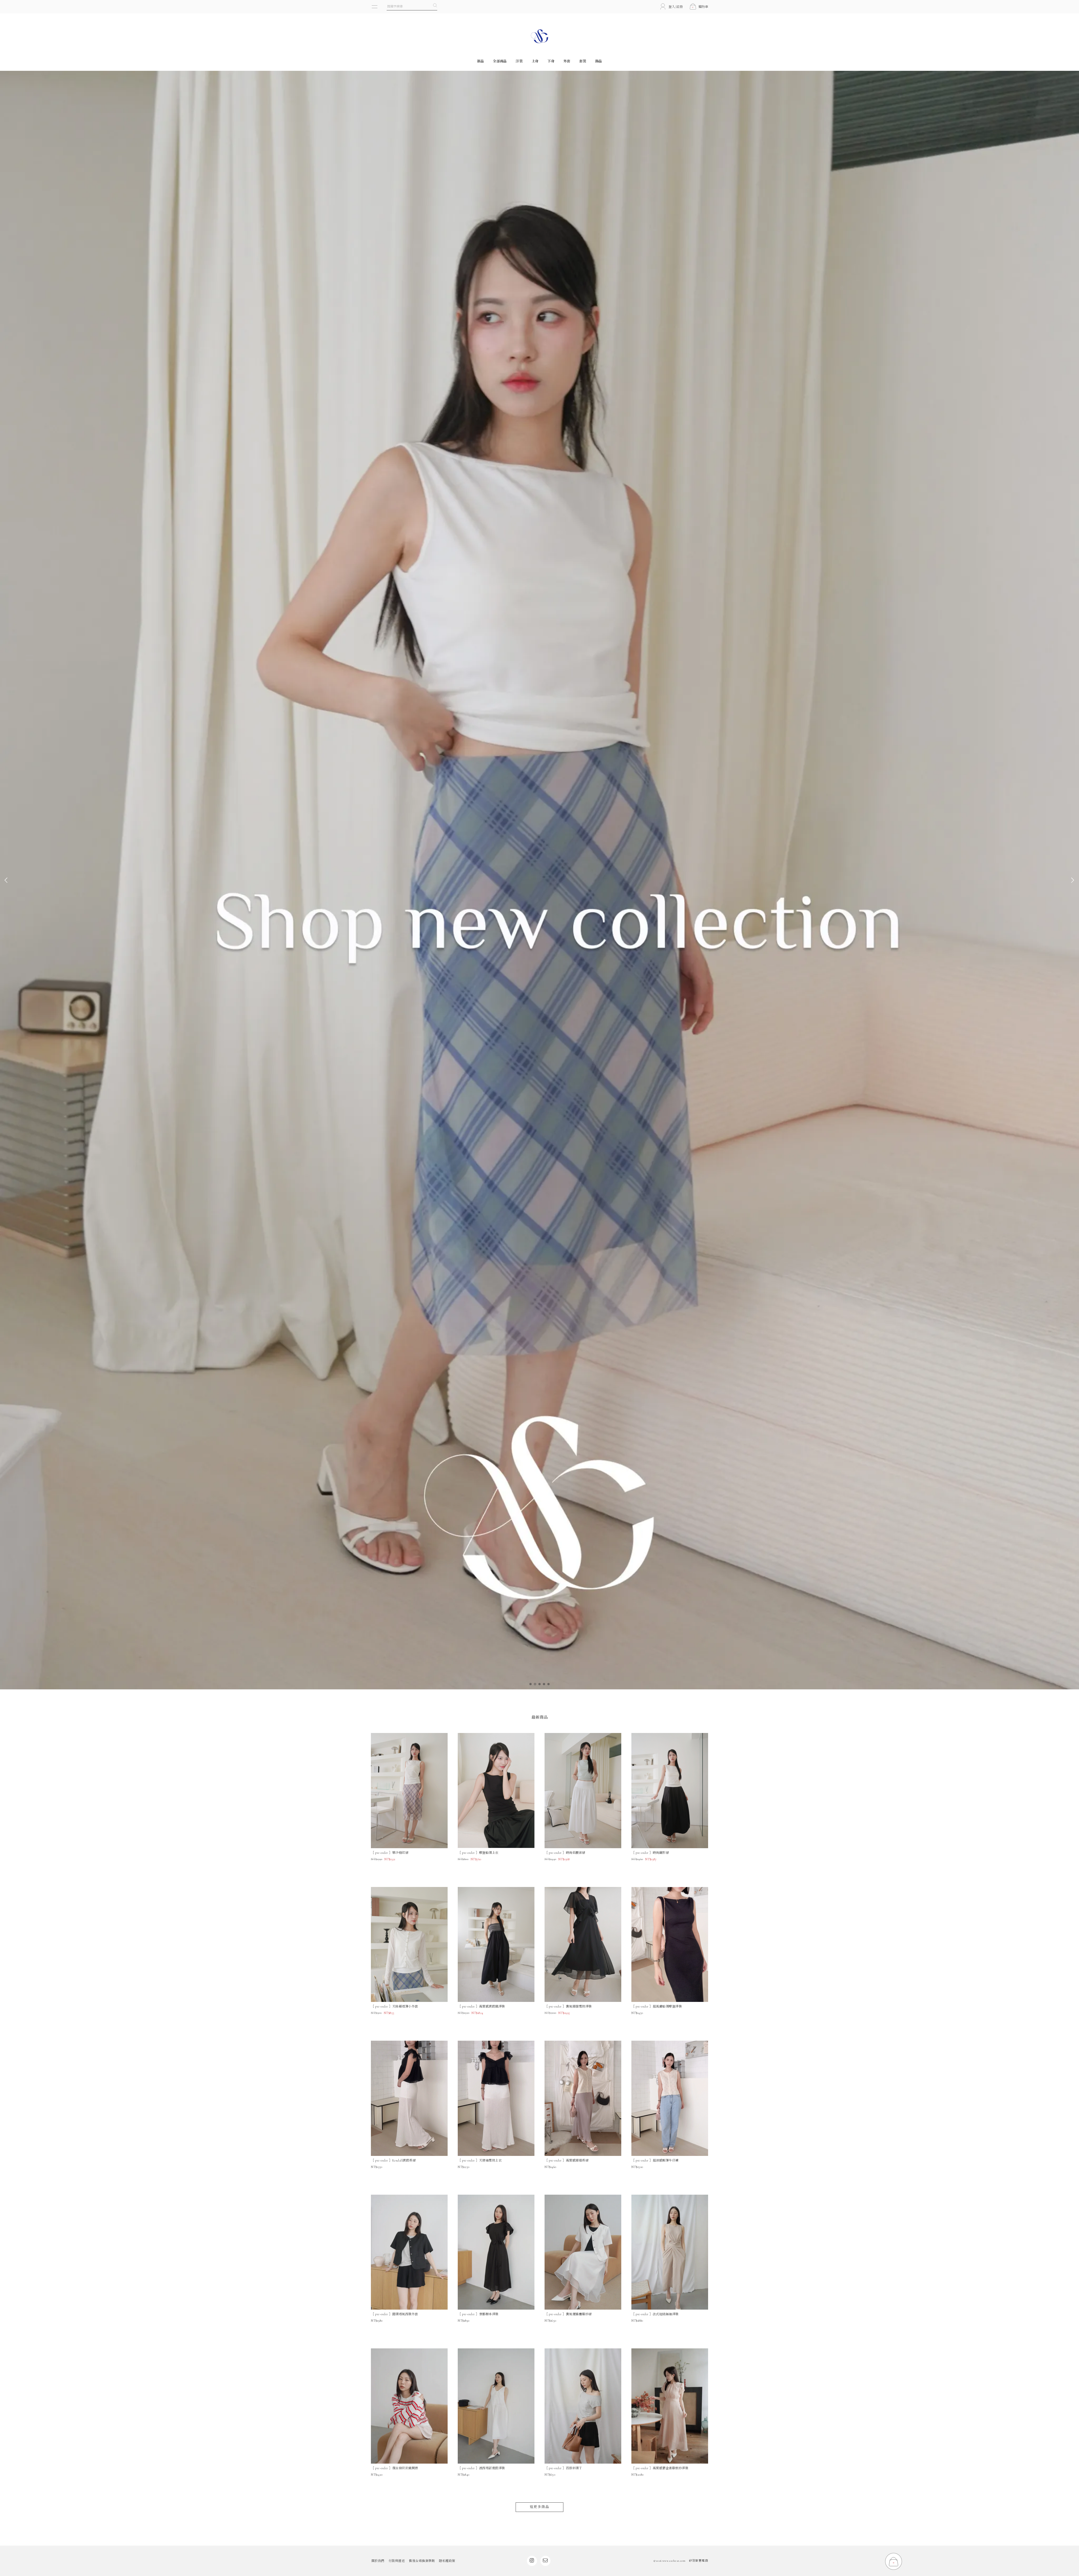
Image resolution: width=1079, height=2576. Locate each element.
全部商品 (500, 61)
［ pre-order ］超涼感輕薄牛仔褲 (655, 2160)
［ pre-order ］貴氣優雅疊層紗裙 (568, 2314)
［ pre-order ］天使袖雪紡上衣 (480, 2160)
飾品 (599, 61)
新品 (481, 61)
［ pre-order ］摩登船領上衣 (478, 1853)
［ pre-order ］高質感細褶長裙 (566, 2160)
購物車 (700, 7)
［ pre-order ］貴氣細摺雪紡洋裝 (568, 2006)
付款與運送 (397, 2561)
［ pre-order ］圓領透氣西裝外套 (395, 2314)
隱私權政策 (447, 2561)
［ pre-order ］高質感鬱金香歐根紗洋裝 (660, 2468)
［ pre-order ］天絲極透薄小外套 (395, 2006)
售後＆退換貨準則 (422, 2561)
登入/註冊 (676, 7)
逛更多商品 (539, 2507)
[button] (531, 1684)
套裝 (583, 61)
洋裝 (519, 61)
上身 (535, 61)
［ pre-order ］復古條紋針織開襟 (395, 2468)
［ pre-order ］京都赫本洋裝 (478, 2314)
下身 (551, 61)
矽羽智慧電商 (699, 2561)
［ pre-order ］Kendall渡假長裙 (393, 2160)
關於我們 (378, 2561)
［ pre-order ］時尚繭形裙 (650, 1853)
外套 (567, 61)
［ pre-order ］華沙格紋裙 (390, 1853)
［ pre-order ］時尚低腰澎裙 (565, 1853)
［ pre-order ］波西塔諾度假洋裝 (481, 2468)
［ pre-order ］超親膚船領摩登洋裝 (657, 2006)
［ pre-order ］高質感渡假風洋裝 (481, 2006)
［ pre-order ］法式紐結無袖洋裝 (655, 2314)
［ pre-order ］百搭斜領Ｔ (563, 2468)
